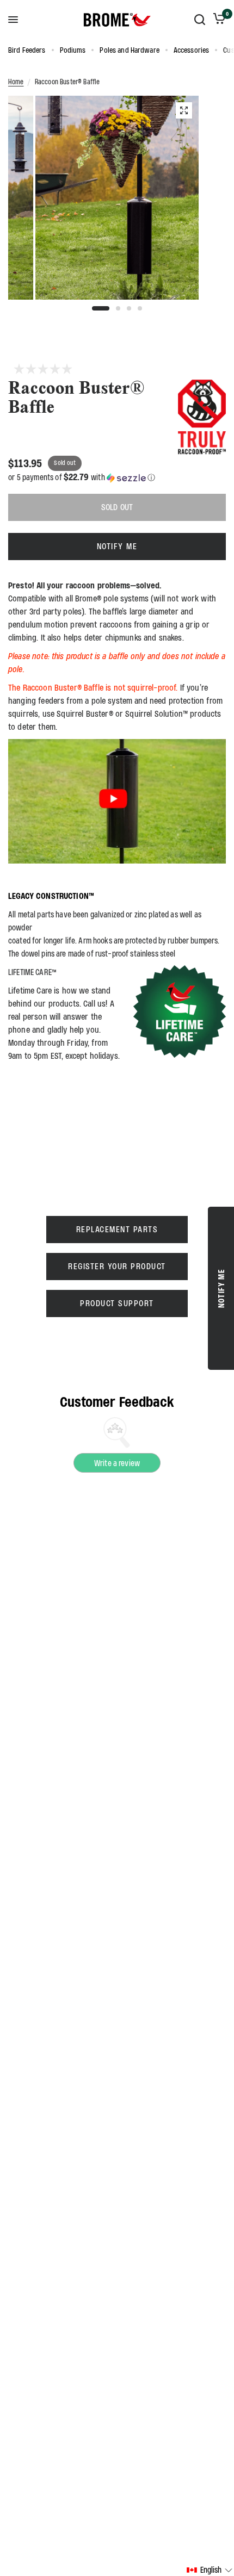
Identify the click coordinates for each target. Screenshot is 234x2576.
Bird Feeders (27, 50)
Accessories (191, 50)
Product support (117, 1303)
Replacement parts (117, 1229)
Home (16, 82)
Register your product (117, 1266)
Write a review (117, 1463)
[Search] (200, 20)
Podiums (73, 50)
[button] (117, 477)
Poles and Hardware (129, 50)
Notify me (117, 546)
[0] (217, 20)
